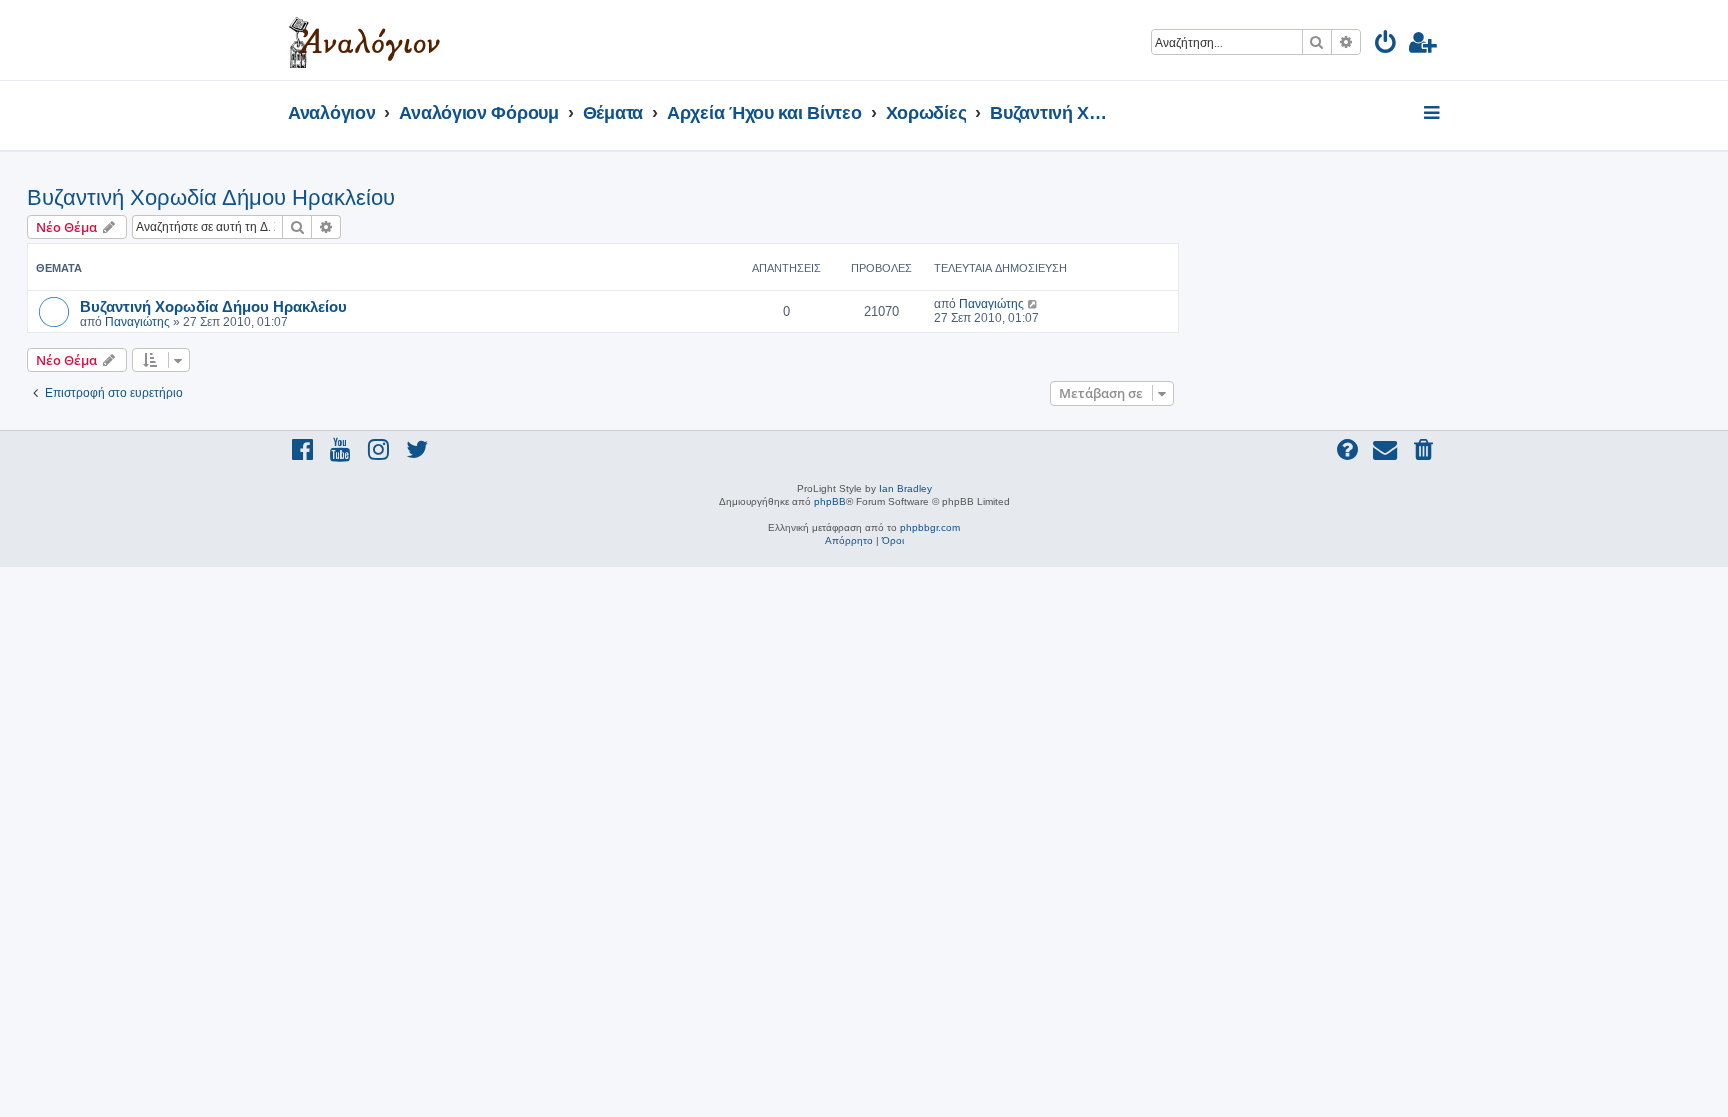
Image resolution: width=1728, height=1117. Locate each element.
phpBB (830, 501)
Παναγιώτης (137, 322)
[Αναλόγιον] (364, 40)
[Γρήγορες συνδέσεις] (1433, 114)
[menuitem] (1386, 45)
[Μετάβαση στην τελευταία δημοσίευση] (1033, 304)
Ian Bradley (905, 488)
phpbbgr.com (930, 527)
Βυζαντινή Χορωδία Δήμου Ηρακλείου (211, 197)
